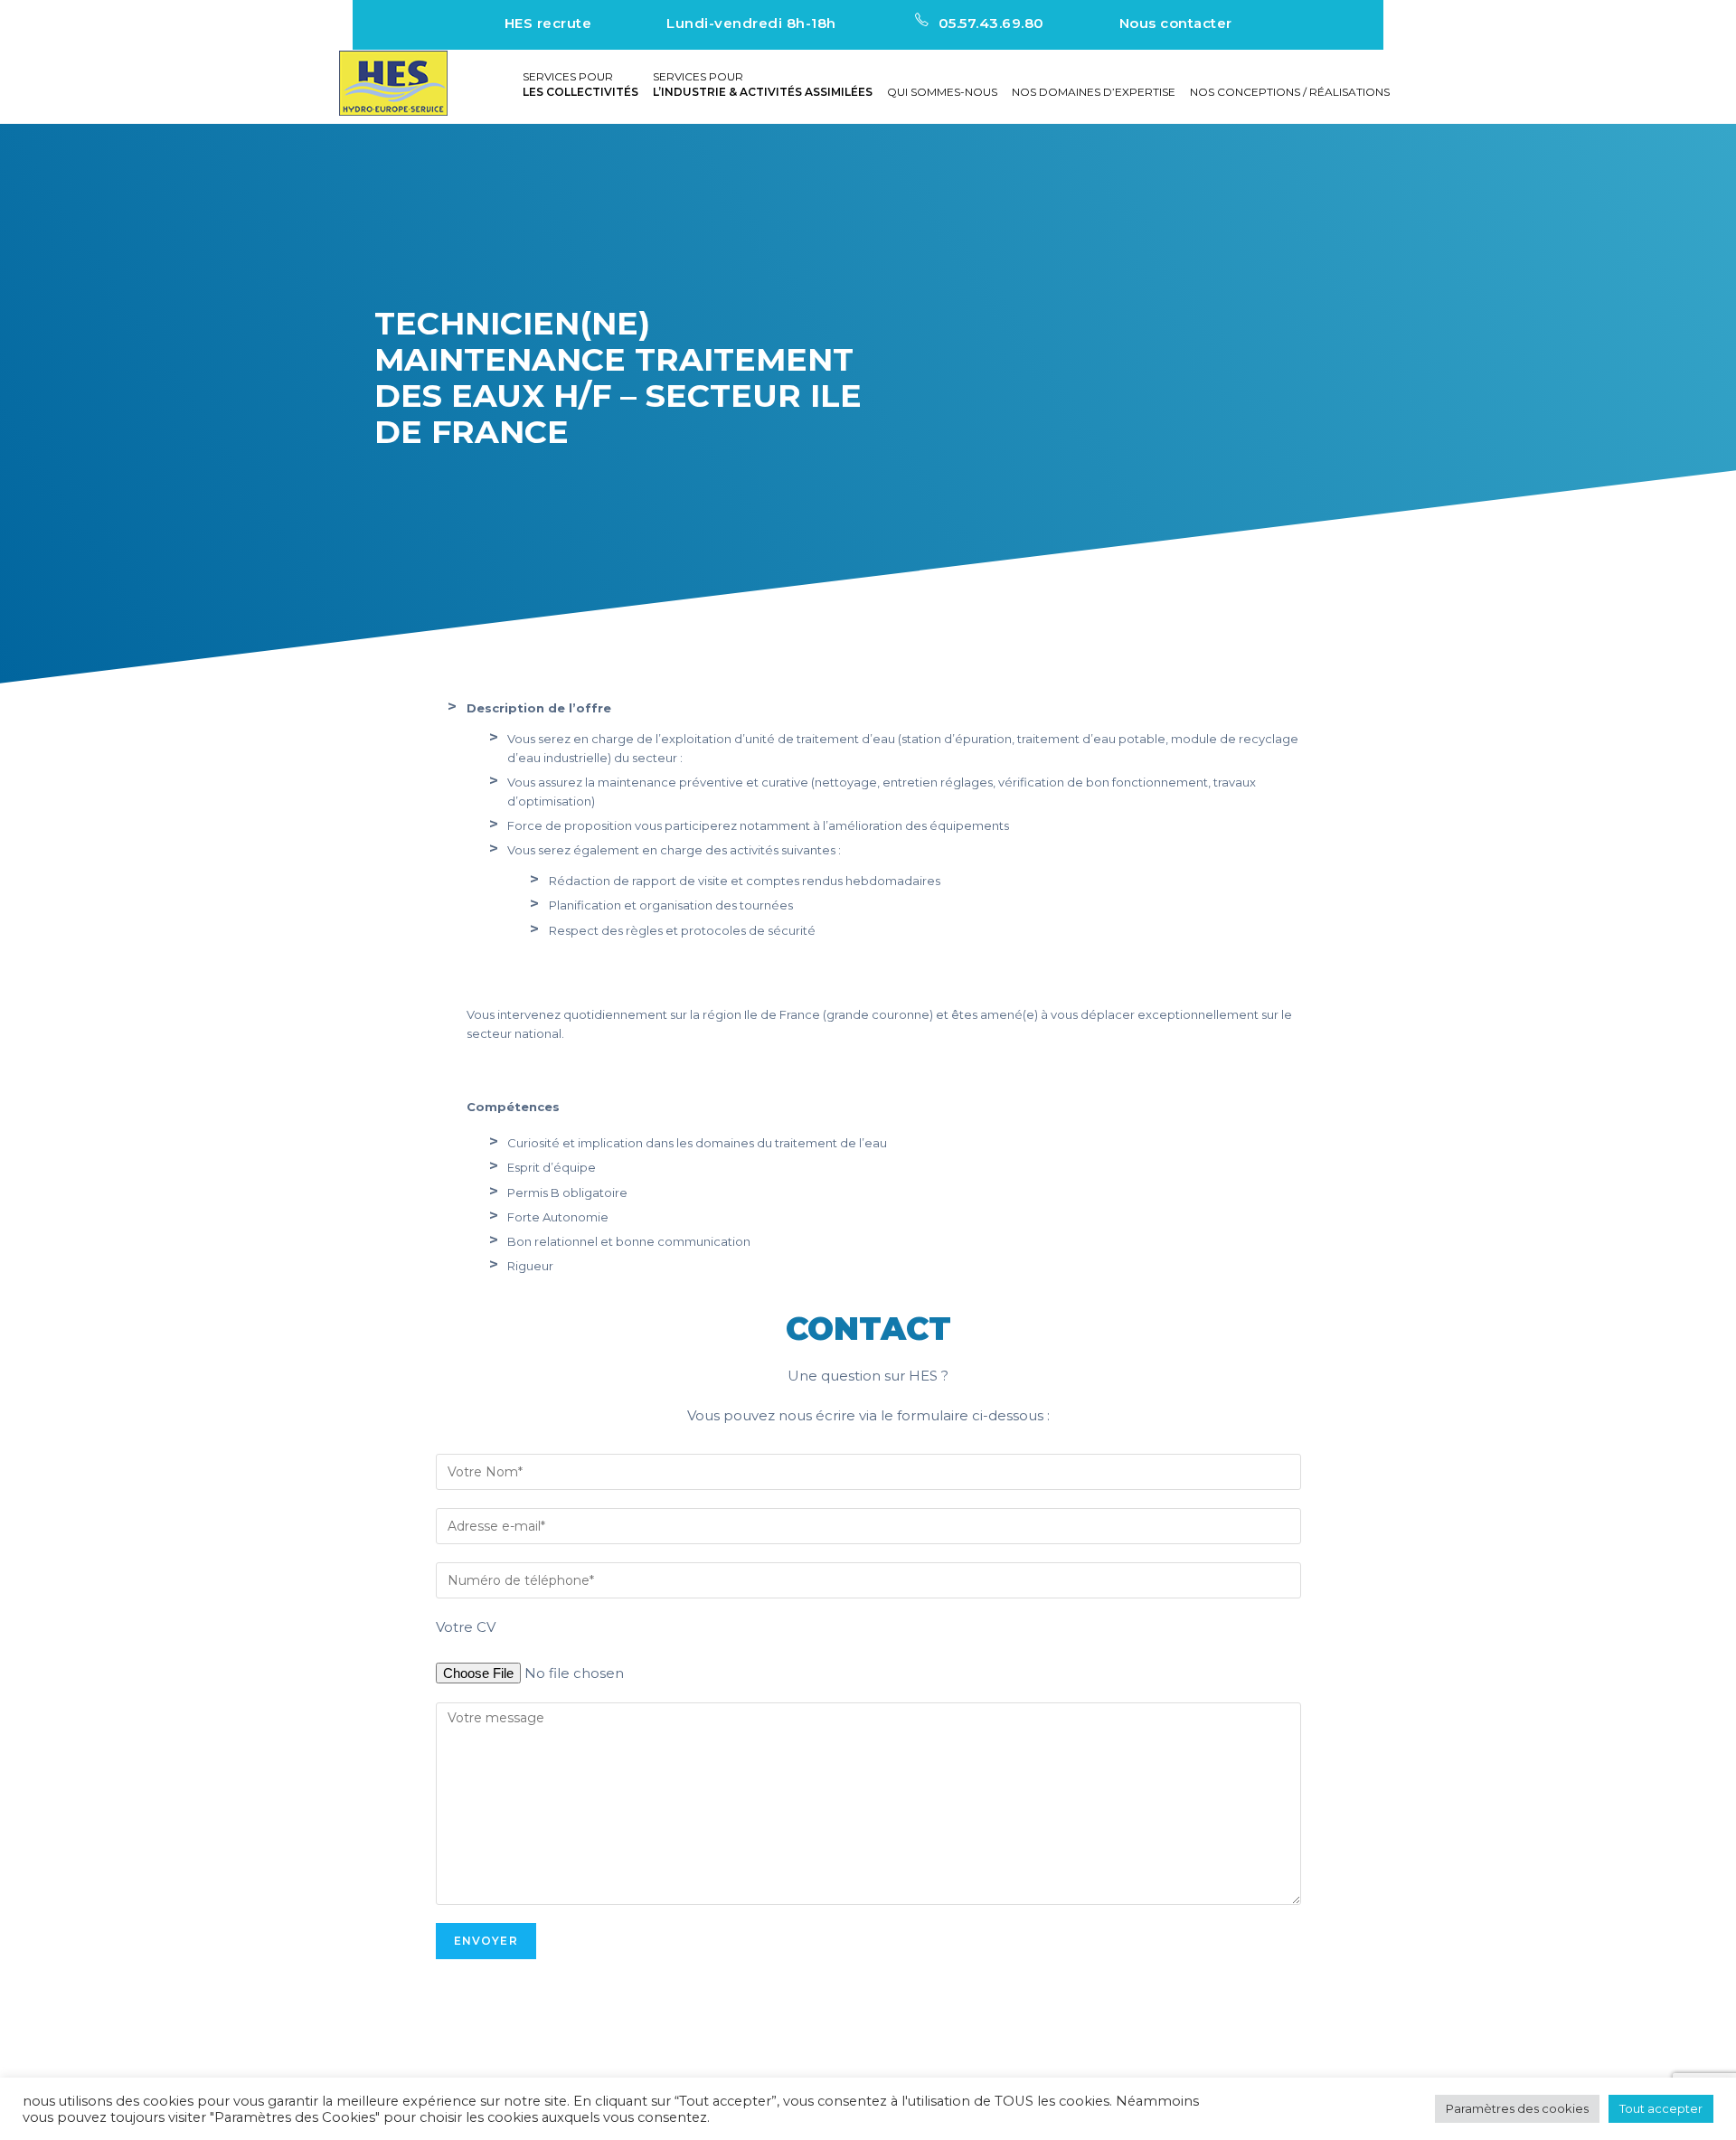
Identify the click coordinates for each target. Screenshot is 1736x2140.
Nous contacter (1176, 23)
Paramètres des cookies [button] (1517, 2108)
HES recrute (548, 23)
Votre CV (466, 1627)
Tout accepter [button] (1661, 2108)
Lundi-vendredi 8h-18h (751, 23)
